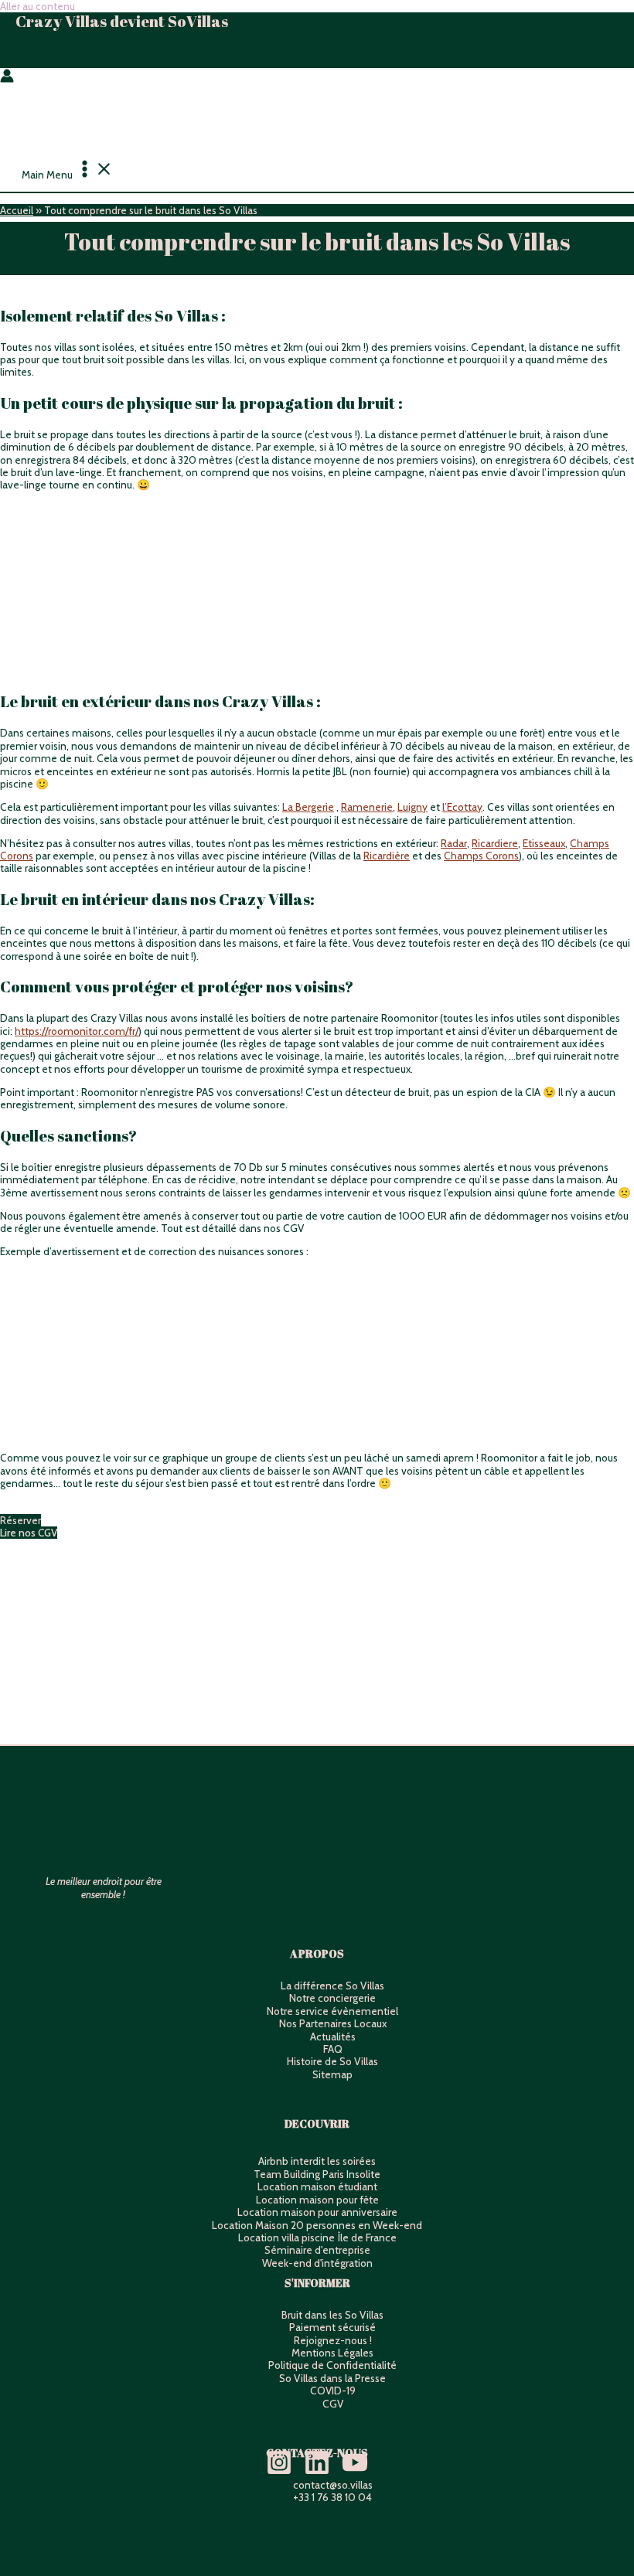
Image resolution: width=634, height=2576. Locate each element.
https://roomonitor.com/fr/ (77, 1031)
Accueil (17, 210)
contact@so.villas (333, 2485)
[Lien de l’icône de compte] (7, 77)
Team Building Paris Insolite (317, 2174)
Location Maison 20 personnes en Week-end (317, 2225)
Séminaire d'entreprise (317, 2250)
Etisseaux (544, 843)
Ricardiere (495, 843)
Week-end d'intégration (317, 2263)
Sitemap (332, 2074)
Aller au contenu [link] (37, 6)
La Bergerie (308, 807)
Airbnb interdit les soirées (317, 2161)
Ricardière (387, 856)
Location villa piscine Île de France (317, 2237)
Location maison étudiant (317, 2186)
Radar (454, 843)
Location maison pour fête (317, 2200)
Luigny (412, 807)
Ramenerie (367, 807)
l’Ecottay (462, 807)
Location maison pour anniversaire (317, 2212)
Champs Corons (481, 856)
